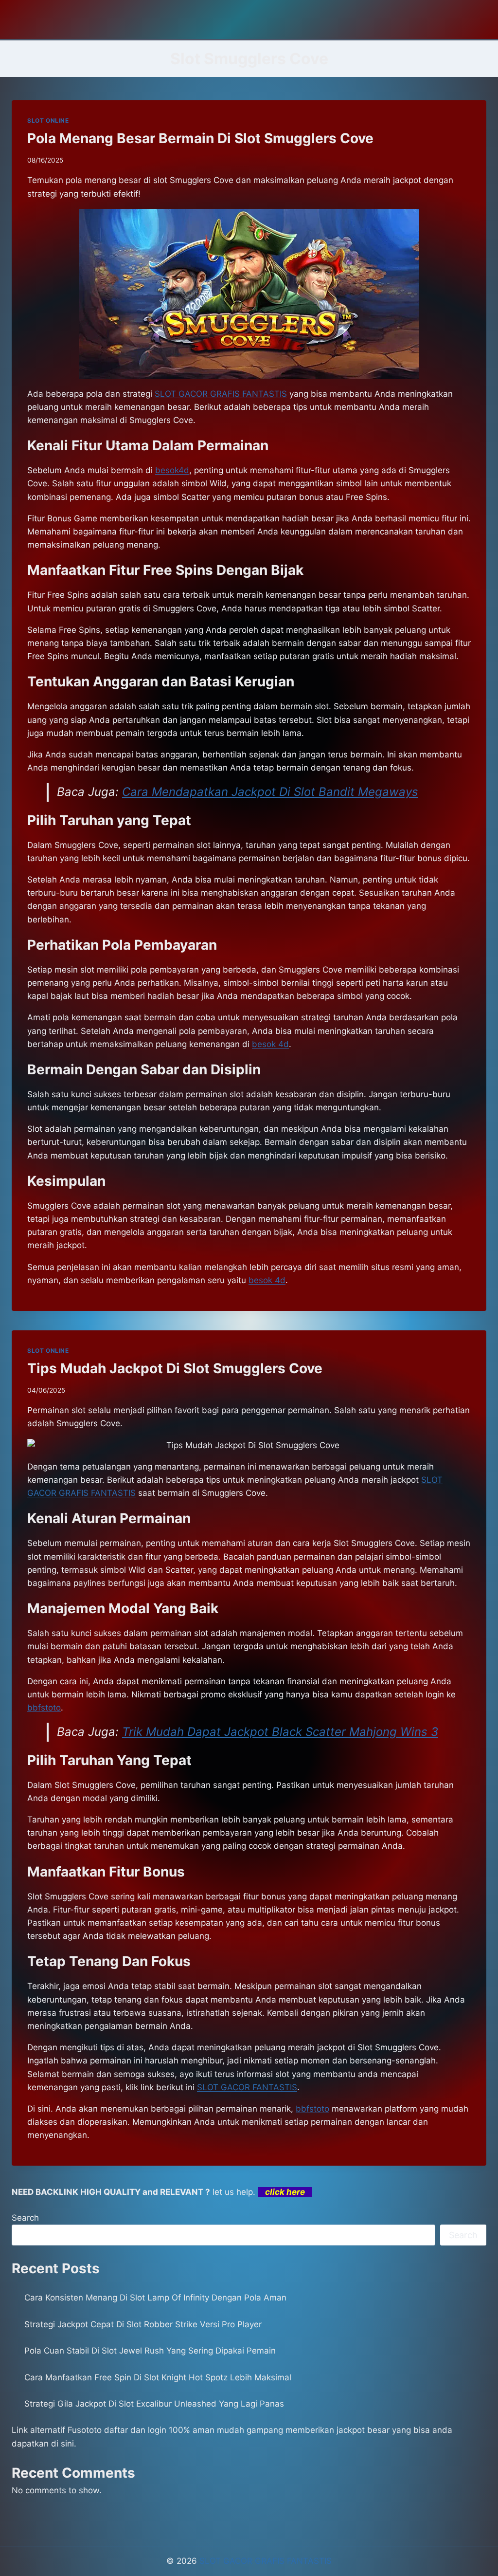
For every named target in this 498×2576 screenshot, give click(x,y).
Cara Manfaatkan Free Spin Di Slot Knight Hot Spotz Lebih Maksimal (158, 2377)
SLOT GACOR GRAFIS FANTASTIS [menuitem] (221, 394)
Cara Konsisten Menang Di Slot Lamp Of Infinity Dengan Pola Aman (155, 2298)
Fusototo (85, 2430)
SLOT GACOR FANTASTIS (247, 2087)
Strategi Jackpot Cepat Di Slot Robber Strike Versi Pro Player (143, 2324)
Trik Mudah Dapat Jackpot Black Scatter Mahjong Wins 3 (280, 1732)
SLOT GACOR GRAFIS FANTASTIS (266, 2561)
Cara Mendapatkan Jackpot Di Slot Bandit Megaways (270, 792)
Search (25, 2218)
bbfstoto (44, 1708)
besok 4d (267, 1280)
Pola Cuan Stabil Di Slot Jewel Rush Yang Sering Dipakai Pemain (150, 2351)
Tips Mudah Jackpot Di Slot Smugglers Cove (175, 1368)
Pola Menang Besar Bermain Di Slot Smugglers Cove (200, 138)
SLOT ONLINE (48, 120)
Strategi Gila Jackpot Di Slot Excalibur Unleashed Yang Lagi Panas (154, 2404)
